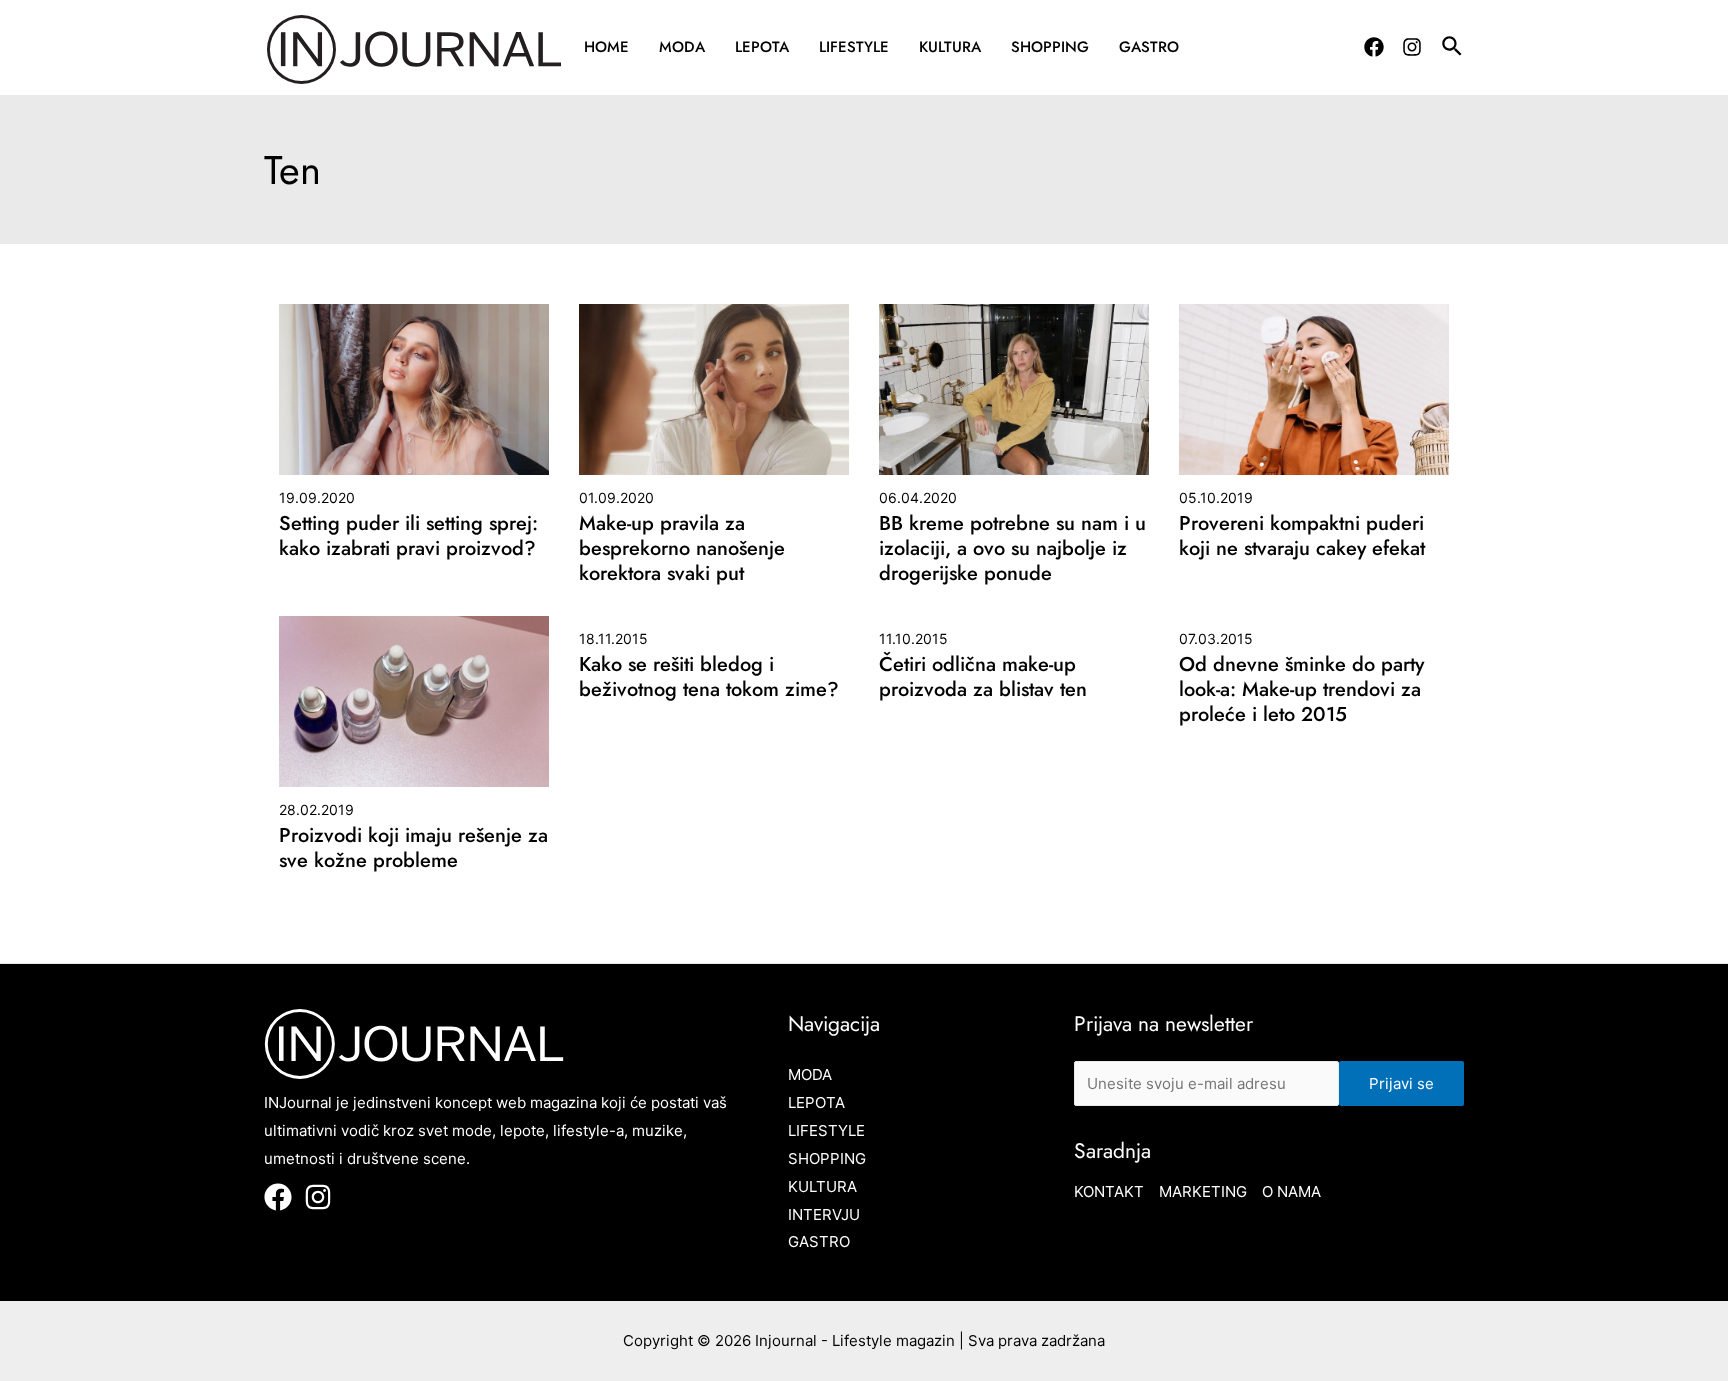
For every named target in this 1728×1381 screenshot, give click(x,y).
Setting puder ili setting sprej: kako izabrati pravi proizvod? (408, 536)
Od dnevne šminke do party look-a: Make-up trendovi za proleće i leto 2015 (1301, 689)
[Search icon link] (1453, 49)
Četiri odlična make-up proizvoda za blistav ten (983, 677)
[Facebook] (1374, 47)
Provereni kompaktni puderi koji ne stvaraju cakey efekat (1302, 536)
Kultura (950, 47)
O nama (1291, 1191)
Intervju (824, 1214)
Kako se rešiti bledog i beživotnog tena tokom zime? (709, 677)
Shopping (1050, 47)
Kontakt (1109, 1191)
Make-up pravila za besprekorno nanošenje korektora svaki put (682, 548)
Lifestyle (854, 47)
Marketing (1203, 1191)
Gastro (1149, 47)
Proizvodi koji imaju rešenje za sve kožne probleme (413, 848)
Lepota (762, 47)
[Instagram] (1412, 47)
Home (606, 47)
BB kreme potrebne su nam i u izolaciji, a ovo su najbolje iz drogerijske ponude (1012, 548)
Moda (682, 47)
